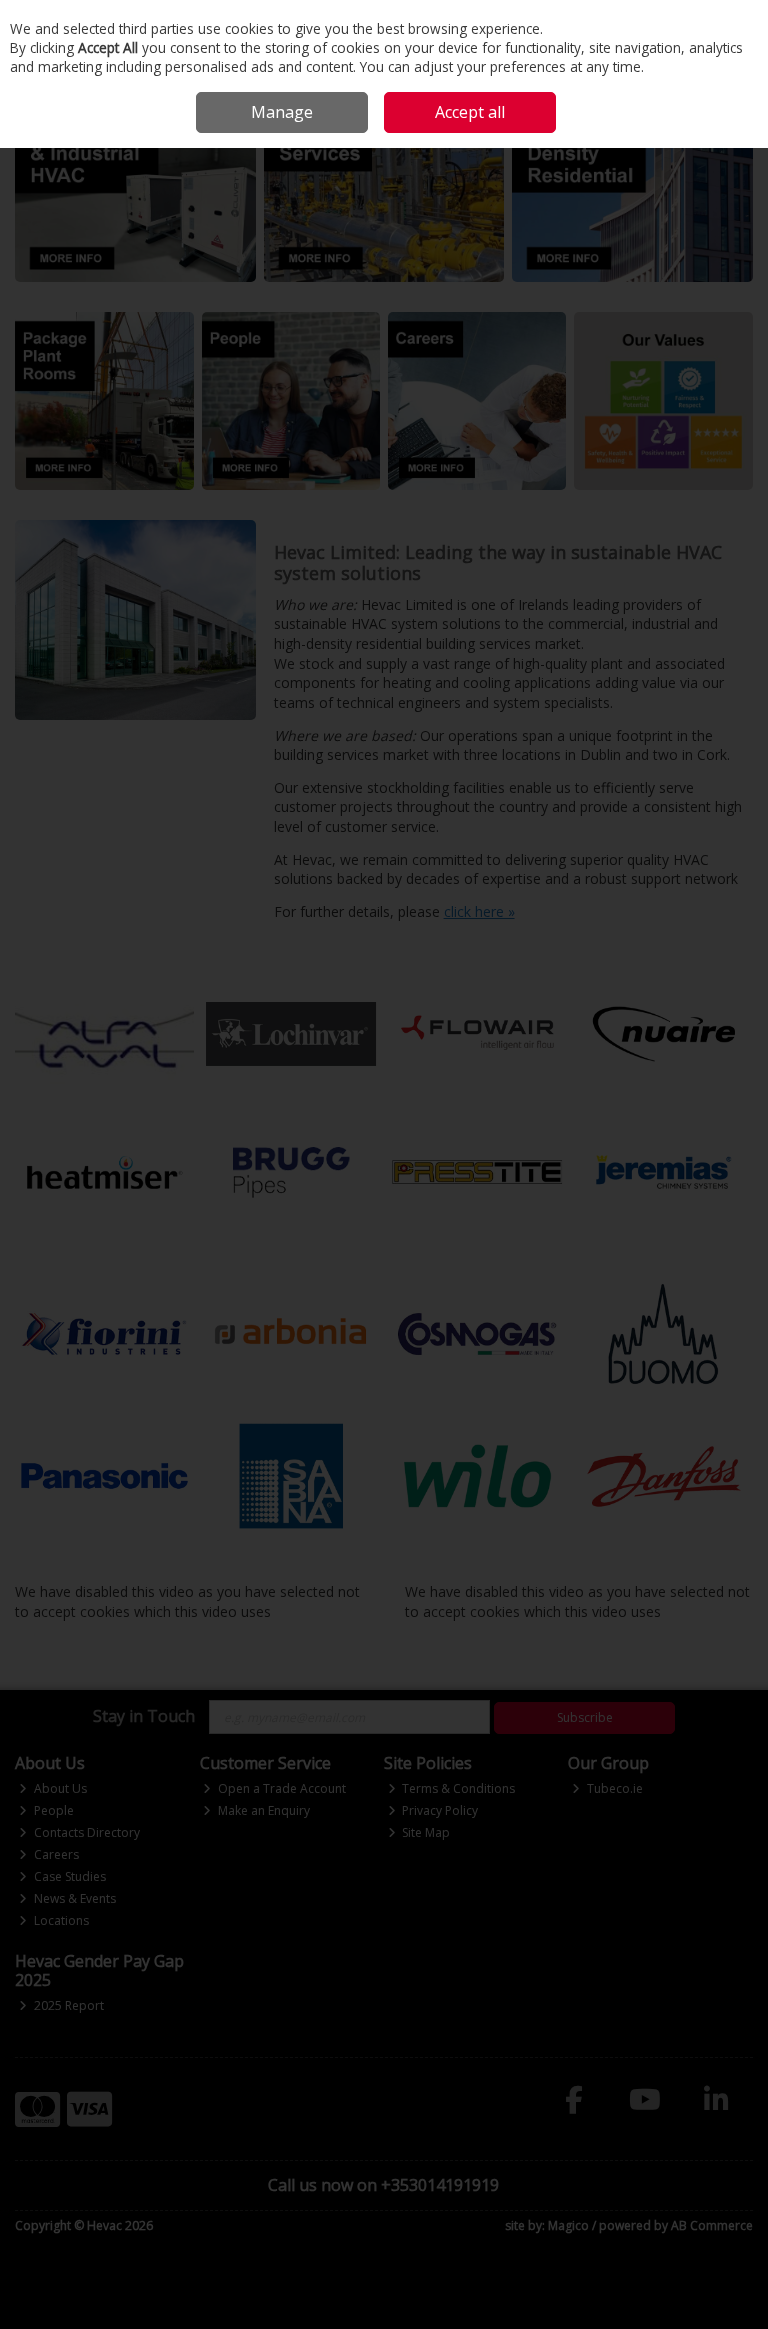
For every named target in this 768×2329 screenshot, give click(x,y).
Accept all (470, 112)
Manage (282, 112)
